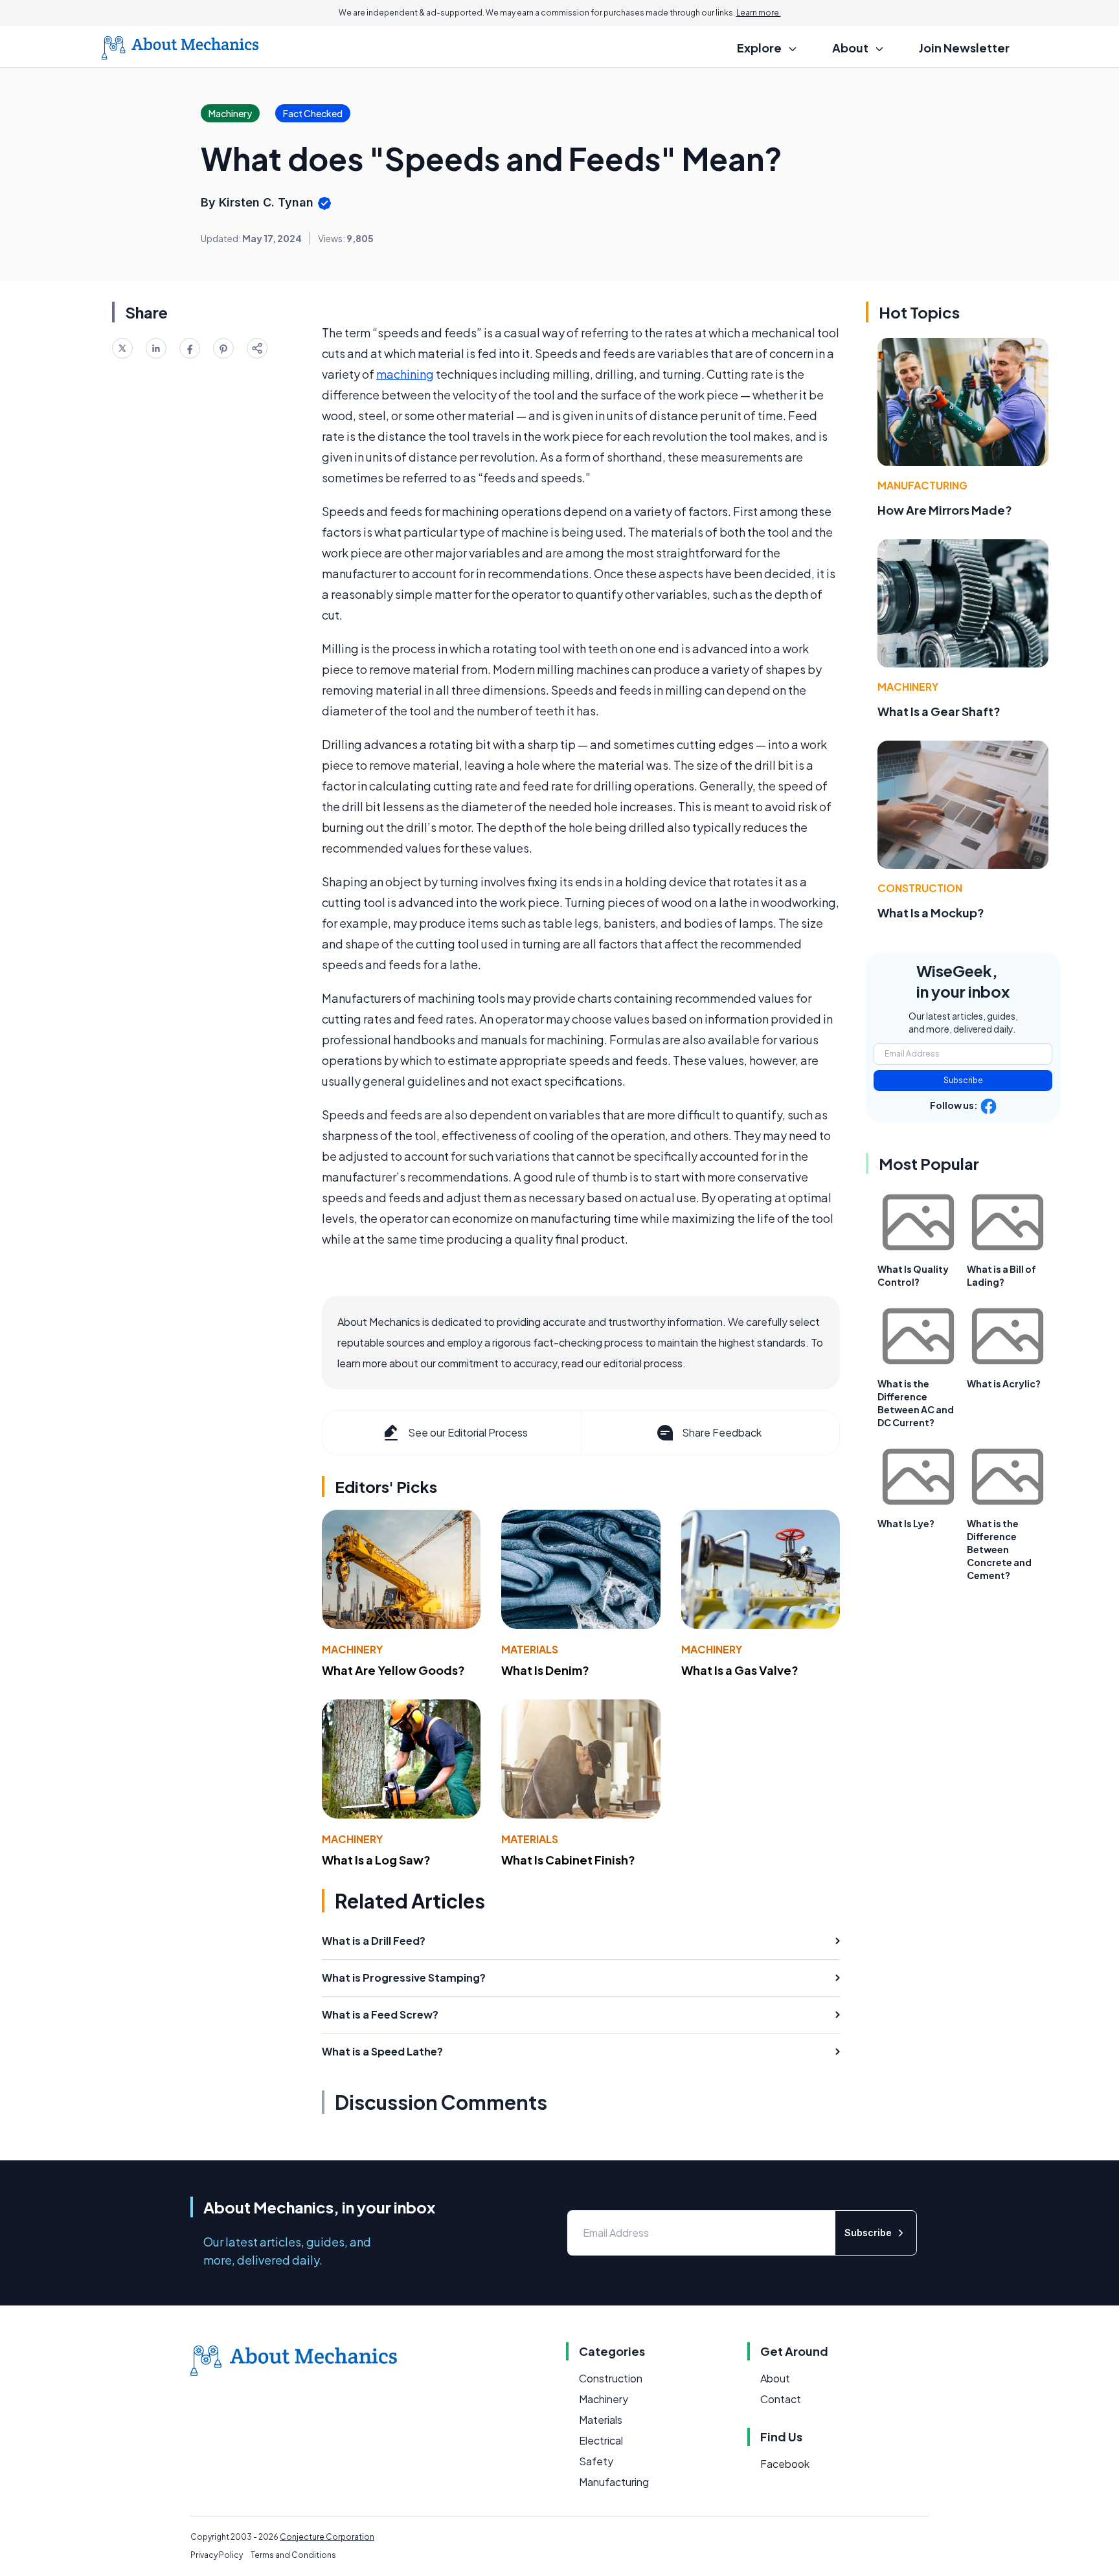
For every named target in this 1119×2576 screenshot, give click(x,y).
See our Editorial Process (468, 1432)
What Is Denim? (545, 1670)
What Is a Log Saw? (376, 1860)
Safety (596, 2461)
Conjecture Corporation (327, 2537)
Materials (530, 1649)
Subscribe (963, 1080)
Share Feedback (722, 1432)
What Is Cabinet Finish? (568, 1860)
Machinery (352, 1649)
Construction (920, 888)
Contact (781, 2399)
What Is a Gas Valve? (740, 1670)
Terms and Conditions (293, 2555)
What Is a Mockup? (931, 913)
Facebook (785, 2464)
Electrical (601, 2440)
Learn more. (759, 13)
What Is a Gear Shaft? (939, 711)
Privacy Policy (217, 2555)
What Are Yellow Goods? (393, 1670)
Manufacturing (922, 485)
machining (405, 374)
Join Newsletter (964, 48)
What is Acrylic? (1004, 1383)
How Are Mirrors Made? (945, 510)
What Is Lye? (906, 1523)
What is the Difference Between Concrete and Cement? (999, 1549)
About (775, 2378)
